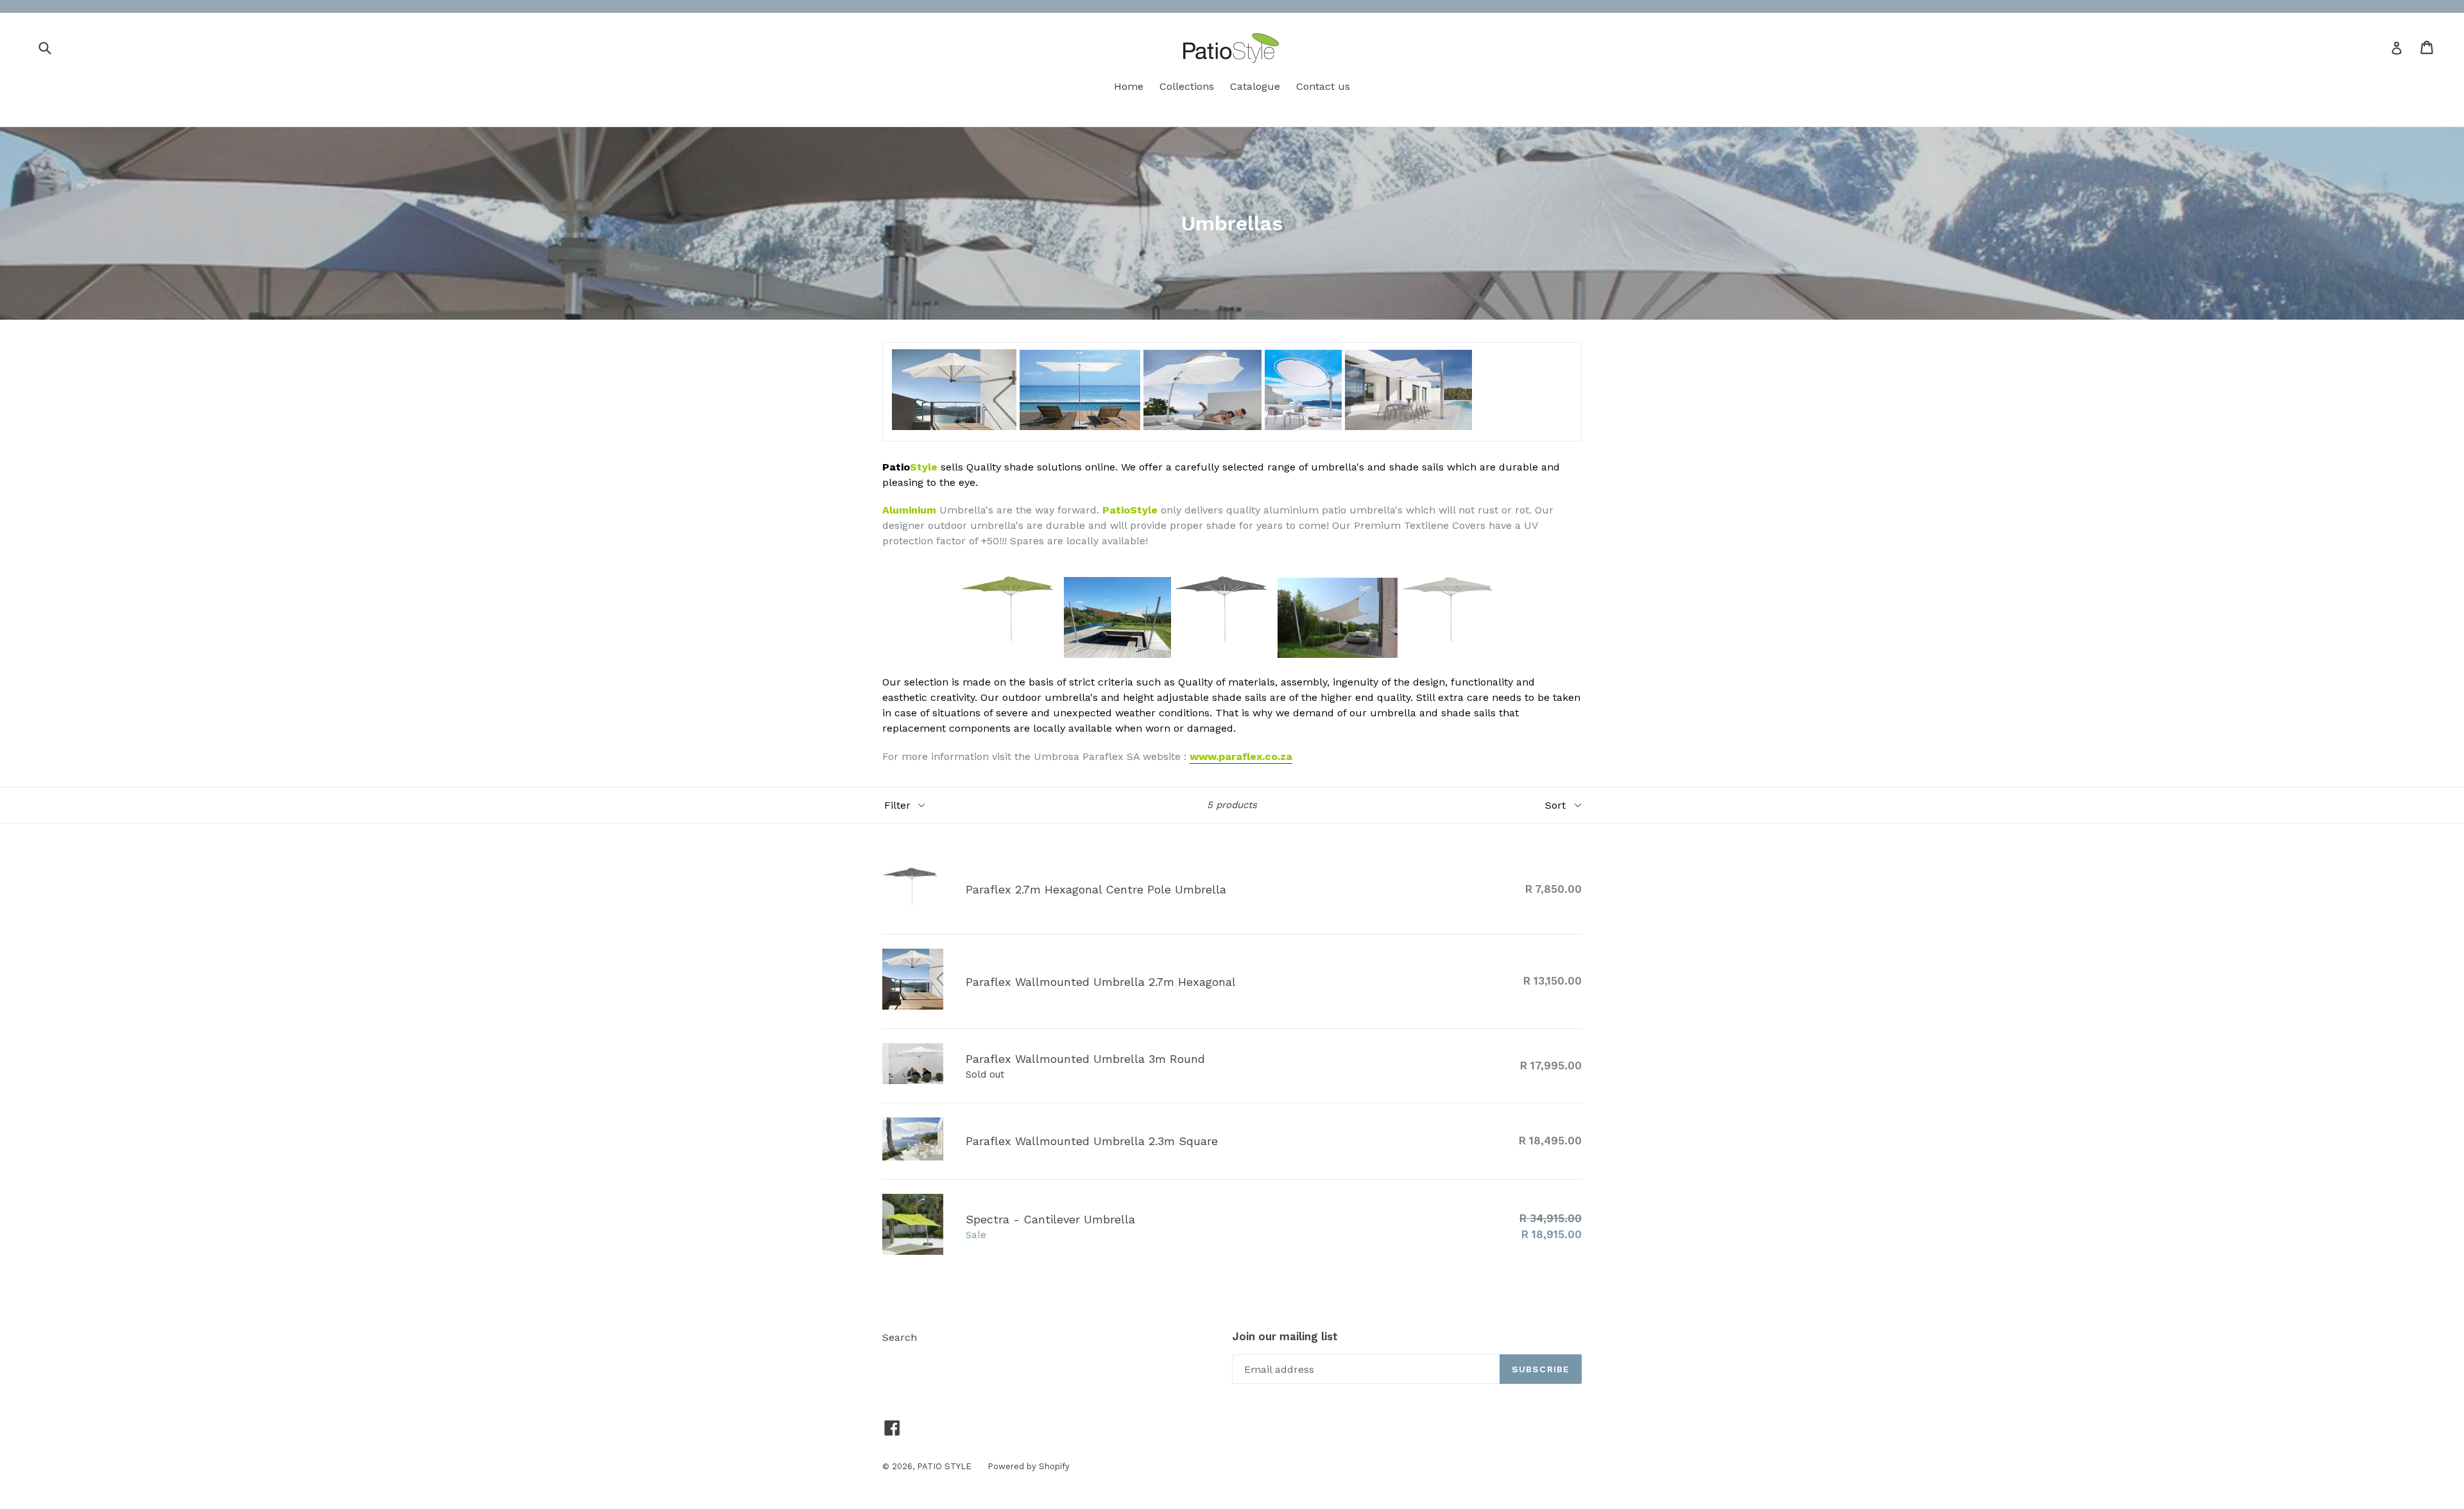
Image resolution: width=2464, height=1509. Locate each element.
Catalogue (1255, 86)
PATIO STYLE (944, 1466)
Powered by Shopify (1029, 1466)
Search (900, 1337)
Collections (1187, 86)
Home (1129, 86)
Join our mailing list (1285, 1336)
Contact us (1323, 86)
